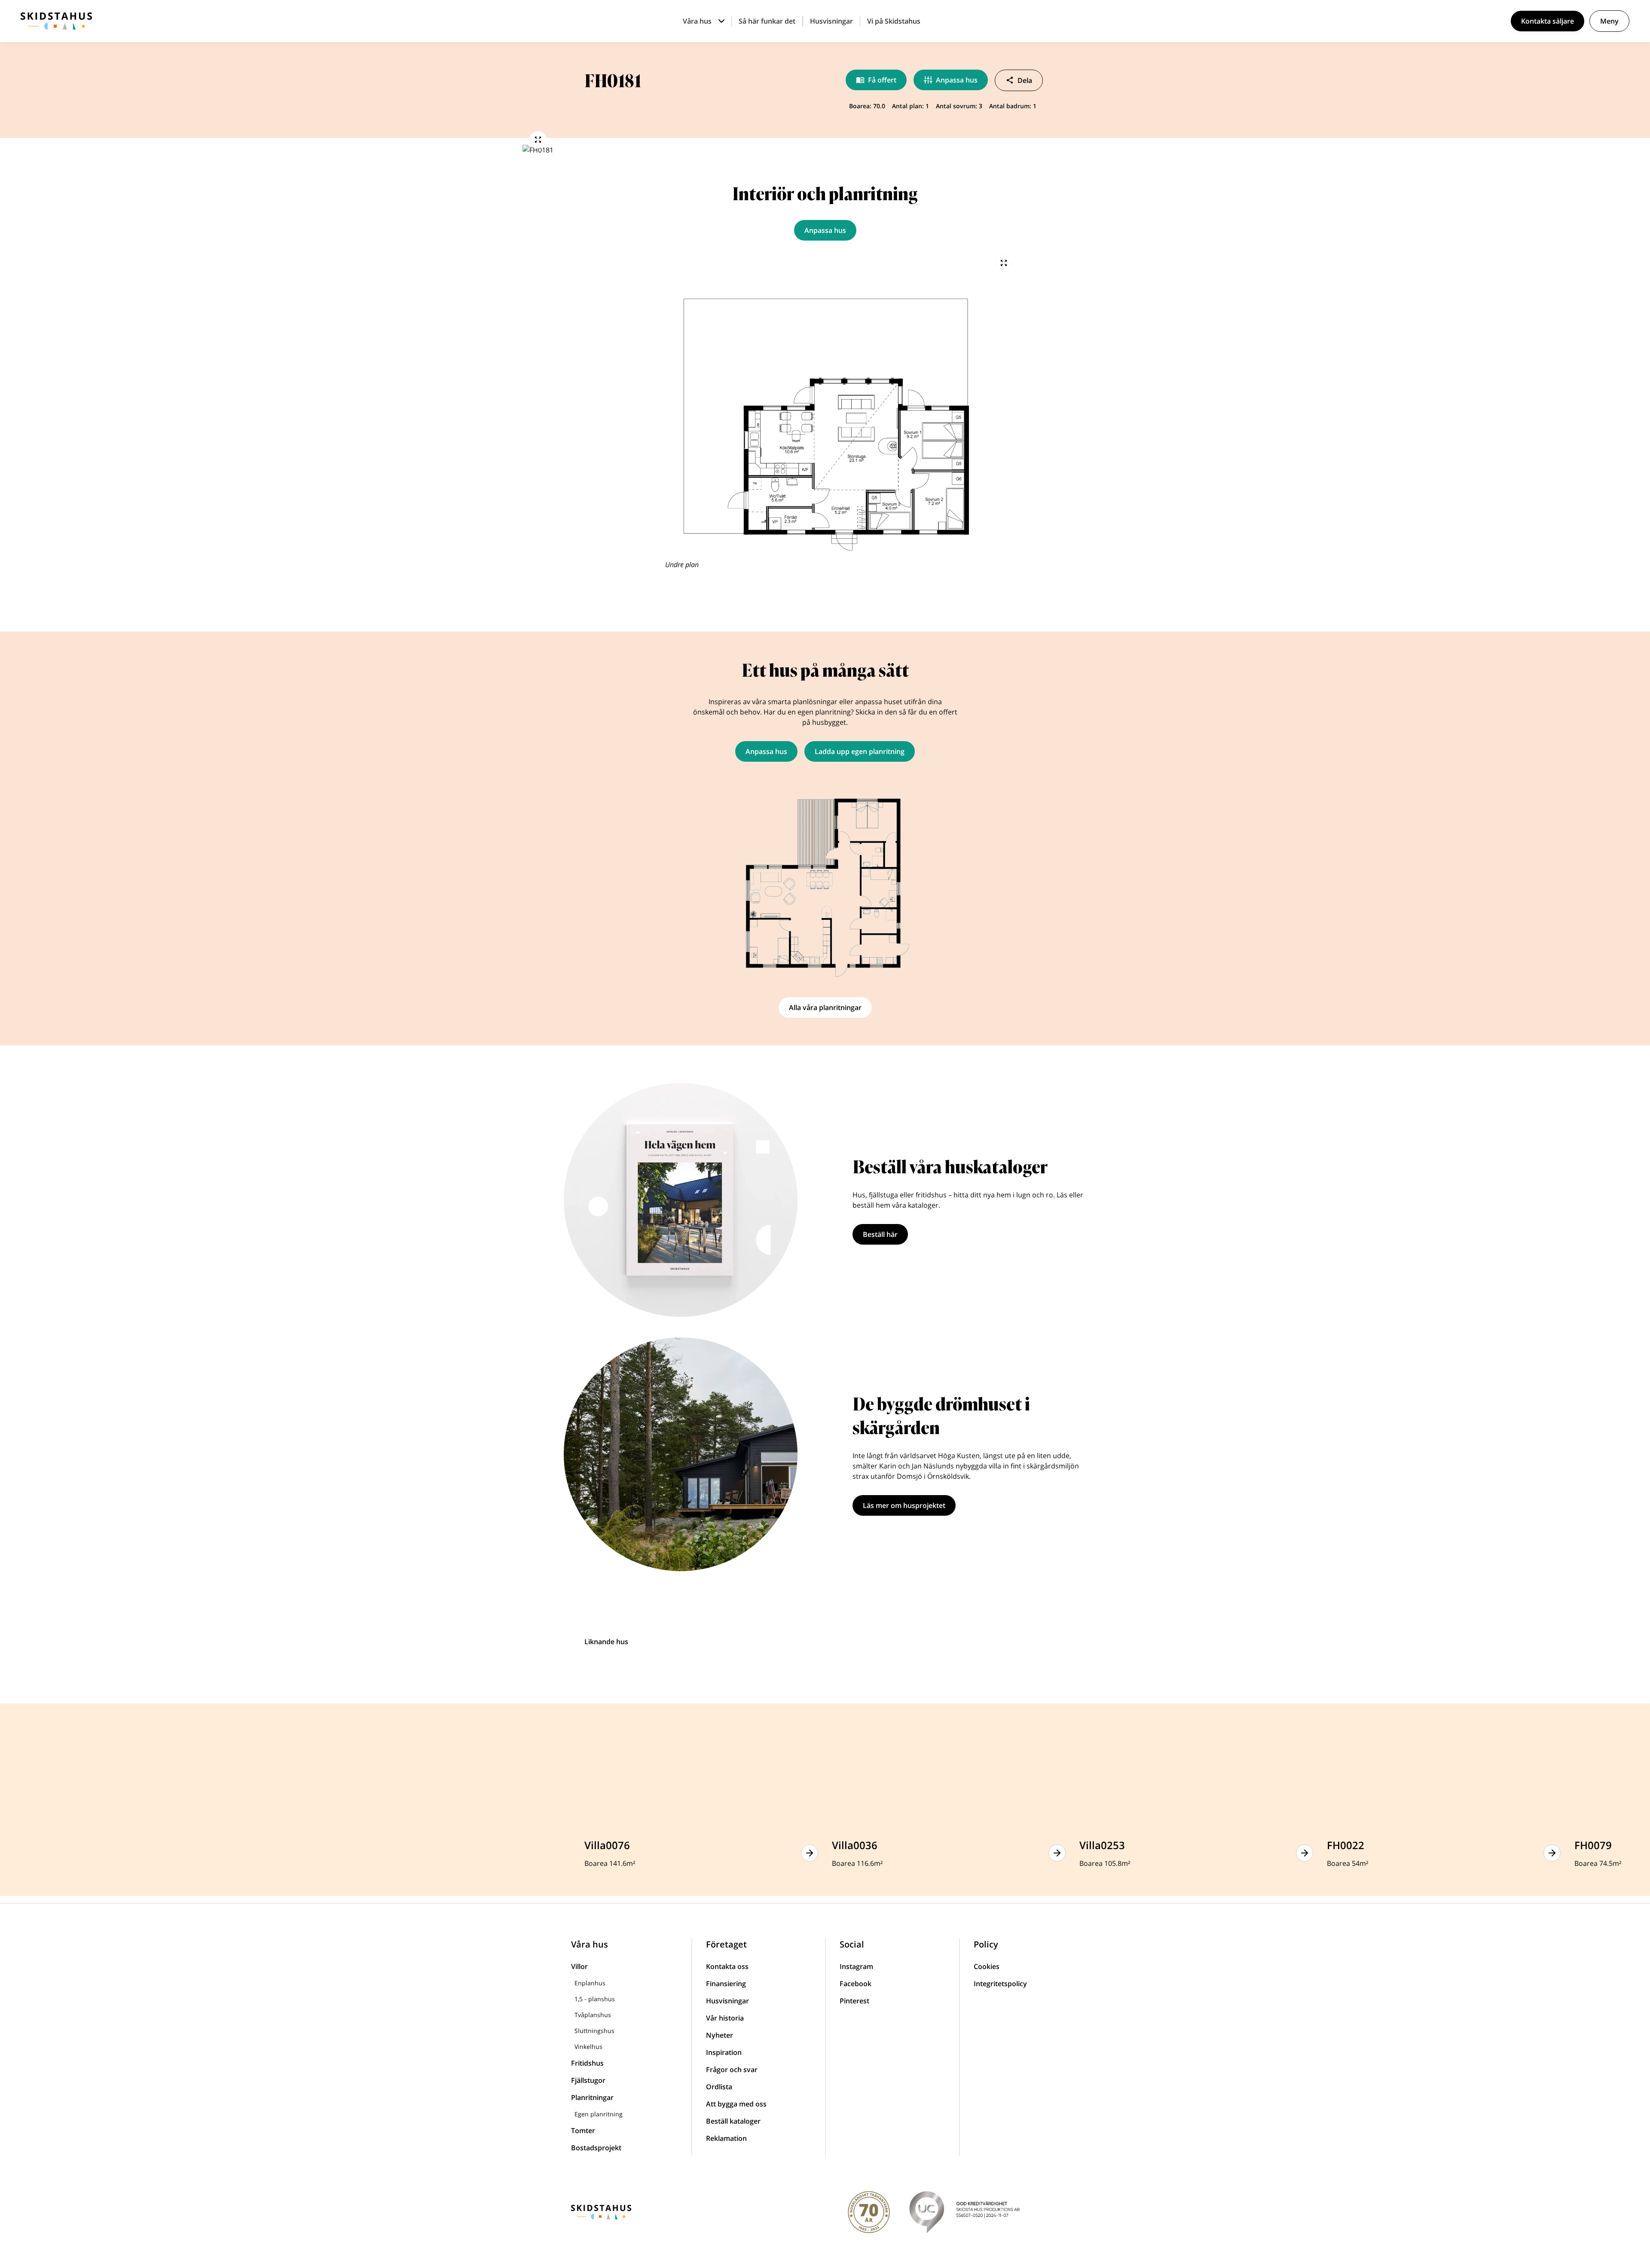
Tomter (583, 2131)
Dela (1025, 80)
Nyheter (720, 2035)
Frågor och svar (732, 2070)
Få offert (882, 80)
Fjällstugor (588, 2080)
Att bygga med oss (736, 2104)
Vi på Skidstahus (894, 21)
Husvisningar (831, 21)
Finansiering (726, 1984)
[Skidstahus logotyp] (56, 21)
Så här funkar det (767, 21)
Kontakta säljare (1548, 21)
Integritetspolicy (1000, 1984)
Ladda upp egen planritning (860, 751)
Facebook (856, 1984)
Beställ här (880, 1234)
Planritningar (592, 2097)
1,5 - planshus (595, 1999)
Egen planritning (599, 2114)
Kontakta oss (727, 1966)
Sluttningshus (594, 2031)
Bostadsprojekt (596, 2148)
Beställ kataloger (733, 2121)
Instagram (856, 1966)
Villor (579, 1966)
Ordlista (719, 2087)
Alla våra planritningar (825, 1007)
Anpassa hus (957, 80)
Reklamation (726, 2138)
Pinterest (854, 2001)
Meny (1609, 21)
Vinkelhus (588, 2047)
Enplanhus (590, 1983)
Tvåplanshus (593, 2015)
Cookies (987, 1966)
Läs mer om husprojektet (904, 1505)
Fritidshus (587, 2063)
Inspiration (724, 2052)
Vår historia (725, 2018)
